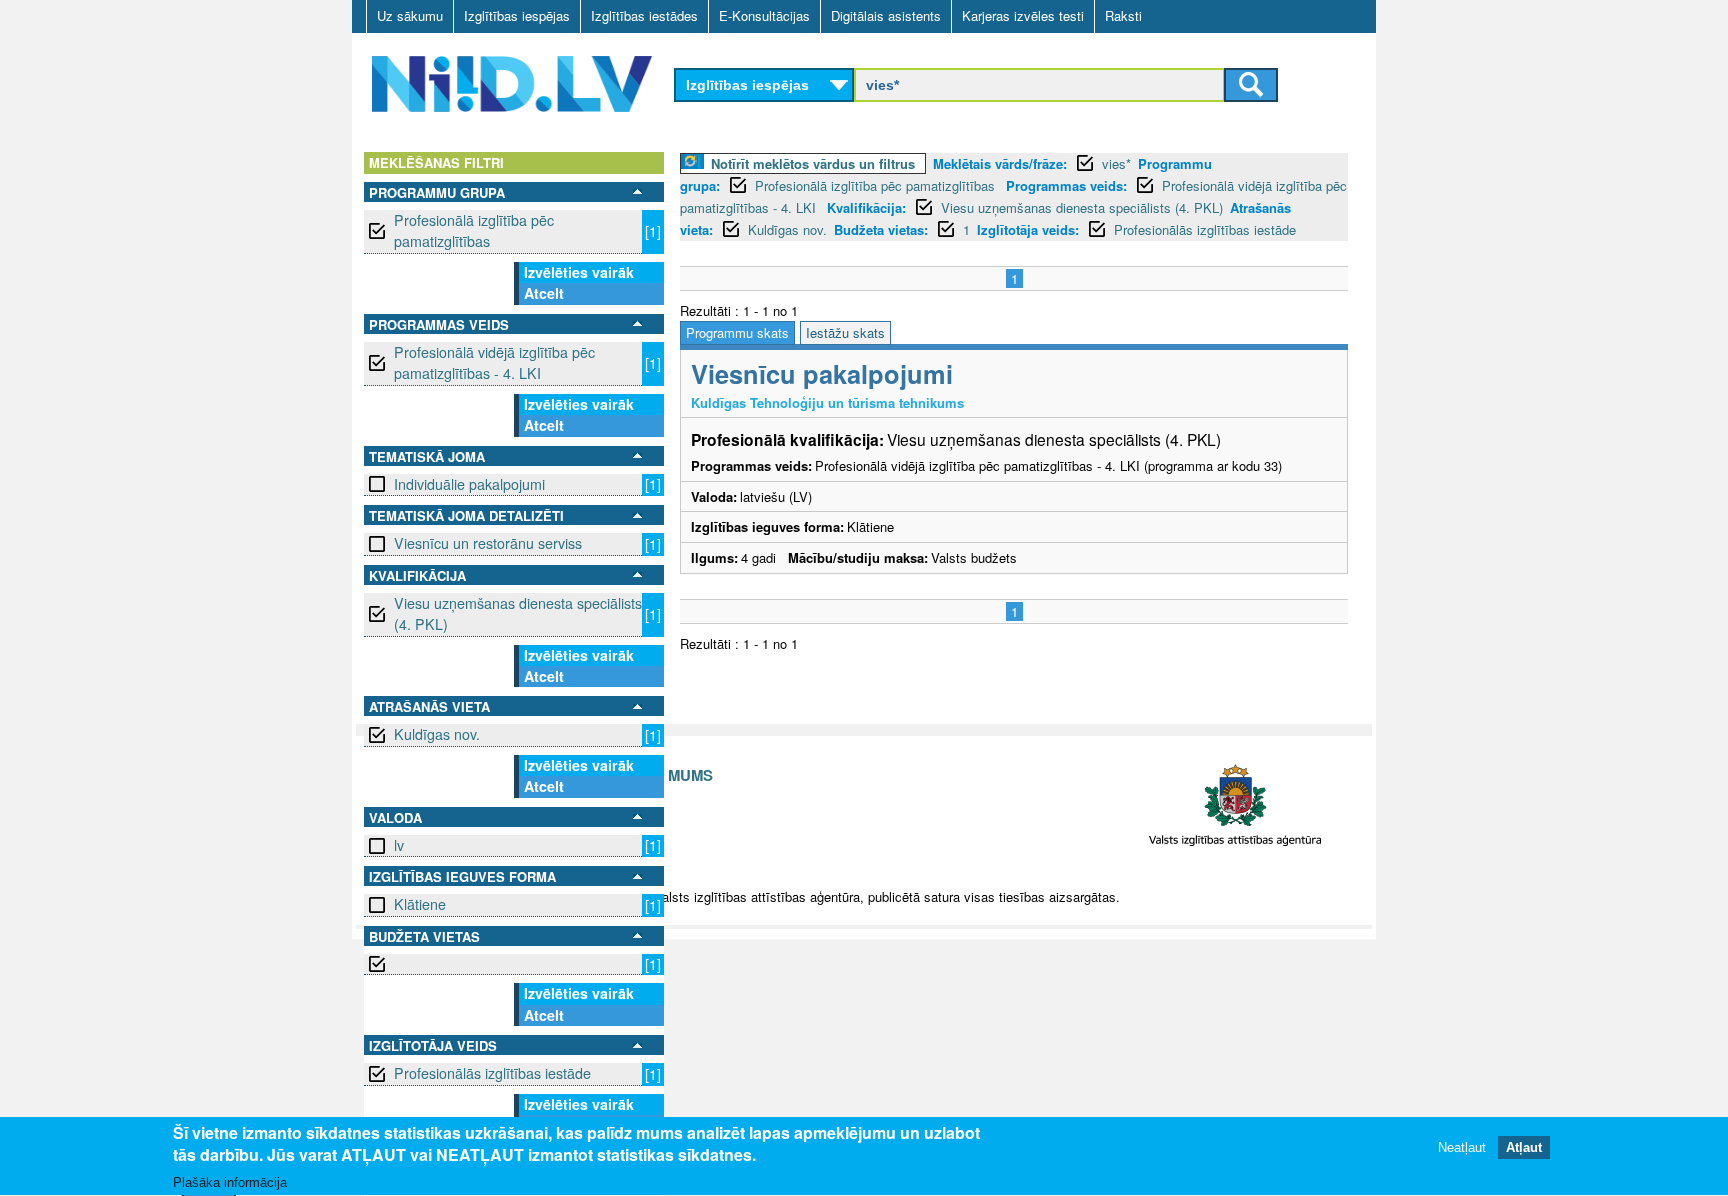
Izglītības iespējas (517, 15)
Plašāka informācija (230, 1182)
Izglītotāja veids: (1028, 229)
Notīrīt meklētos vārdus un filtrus (813, 163)
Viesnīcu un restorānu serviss (488, 543)
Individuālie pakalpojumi (469, 484)
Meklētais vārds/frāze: (1000, 163)
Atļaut (1524, 1148)
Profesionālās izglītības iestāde (492, 1073)
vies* (1116, 163)
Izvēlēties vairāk (579, 272)
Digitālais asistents (886, 15)
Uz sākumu (410, 15)
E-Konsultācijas (764, 15)
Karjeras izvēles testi (1023, 15)
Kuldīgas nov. (437, 734)
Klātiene (420, 904)
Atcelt (544, 293)
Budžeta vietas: (881, 229)
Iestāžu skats (845, 332)
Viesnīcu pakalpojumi (822, 373)
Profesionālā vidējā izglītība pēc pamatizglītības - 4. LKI (494, 362)
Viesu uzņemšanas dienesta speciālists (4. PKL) (518, 613)
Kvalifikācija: (866, 207)
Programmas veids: (1066, 185)
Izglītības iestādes (644, 15)
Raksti (1123, 15)
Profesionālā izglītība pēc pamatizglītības (474, 230)
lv (399, 845)
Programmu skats (737, 332)
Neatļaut (1462, 1148)
